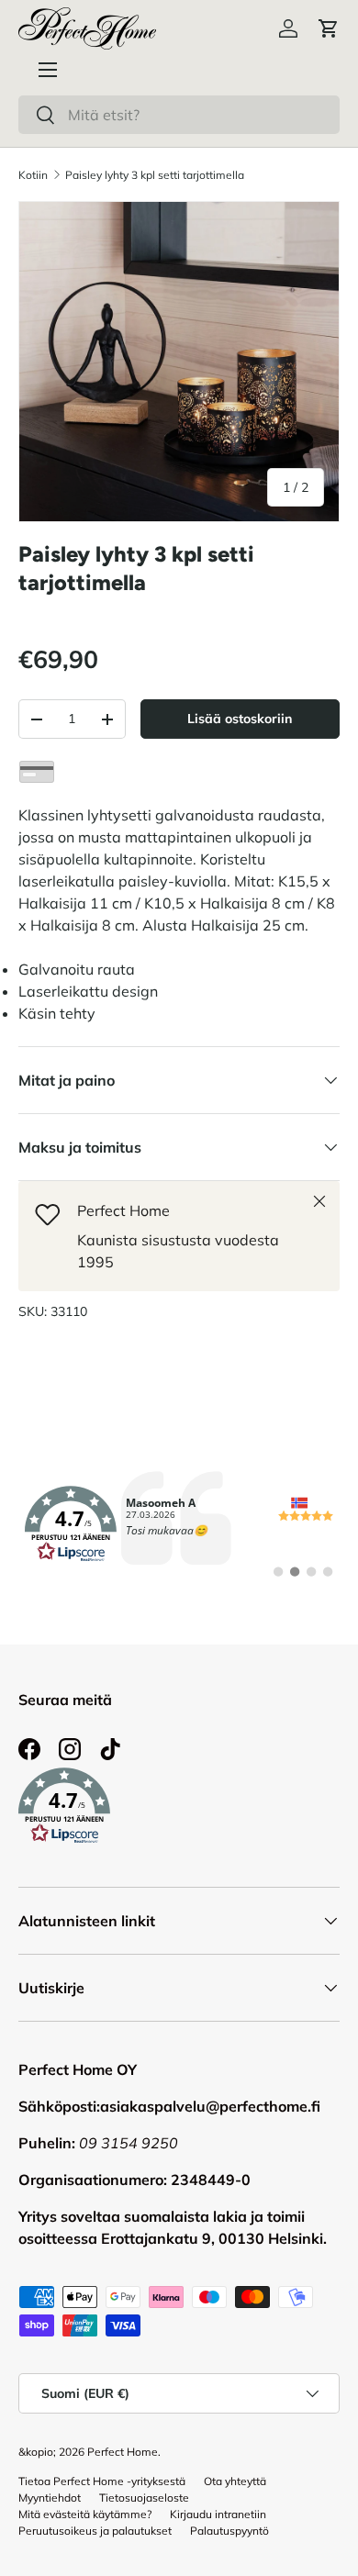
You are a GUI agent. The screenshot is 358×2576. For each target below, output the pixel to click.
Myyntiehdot (50, 2498)
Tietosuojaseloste (144, 2498)
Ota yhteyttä (235, 2481)
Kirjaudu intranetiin (218, 2514)
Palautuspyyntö (229, 2531)
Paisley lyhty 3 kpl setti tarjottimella (155, 175)
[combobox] (179, 115)
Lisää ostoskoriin (240, 719)
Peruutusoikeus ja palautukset (95, 2531)
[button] (329, 28)
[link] (179, 1524)
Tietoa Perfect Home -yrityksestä (102, 2481)
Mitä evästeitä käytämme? (85, 2514)
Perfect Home (123, 2452)
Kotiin (33, 175)
